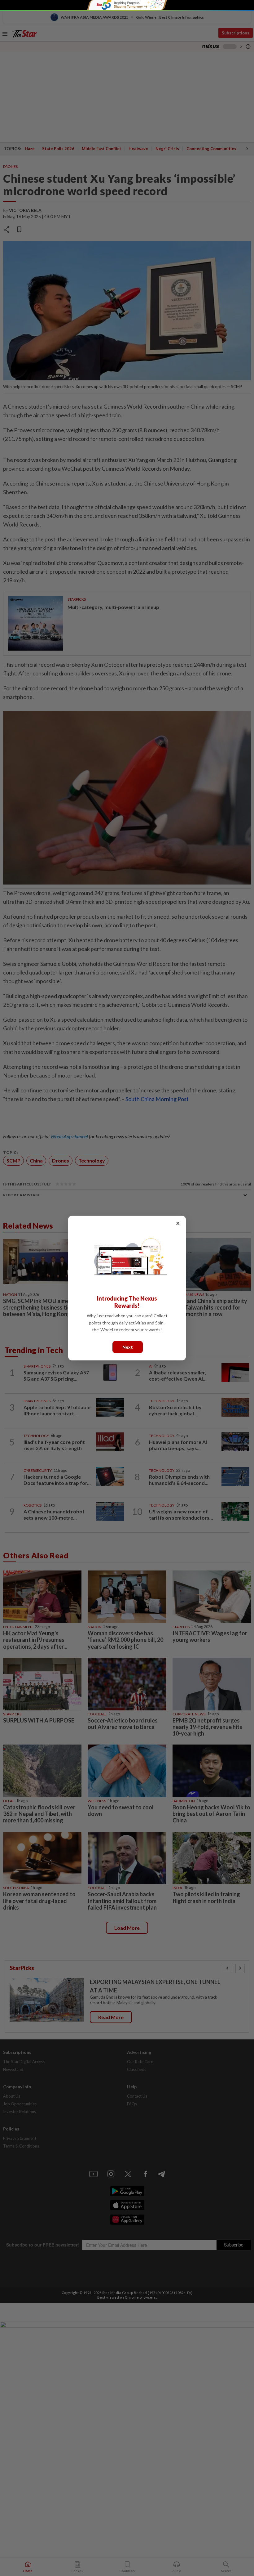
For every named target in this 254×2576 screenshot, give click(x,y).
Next (128, 1347)
